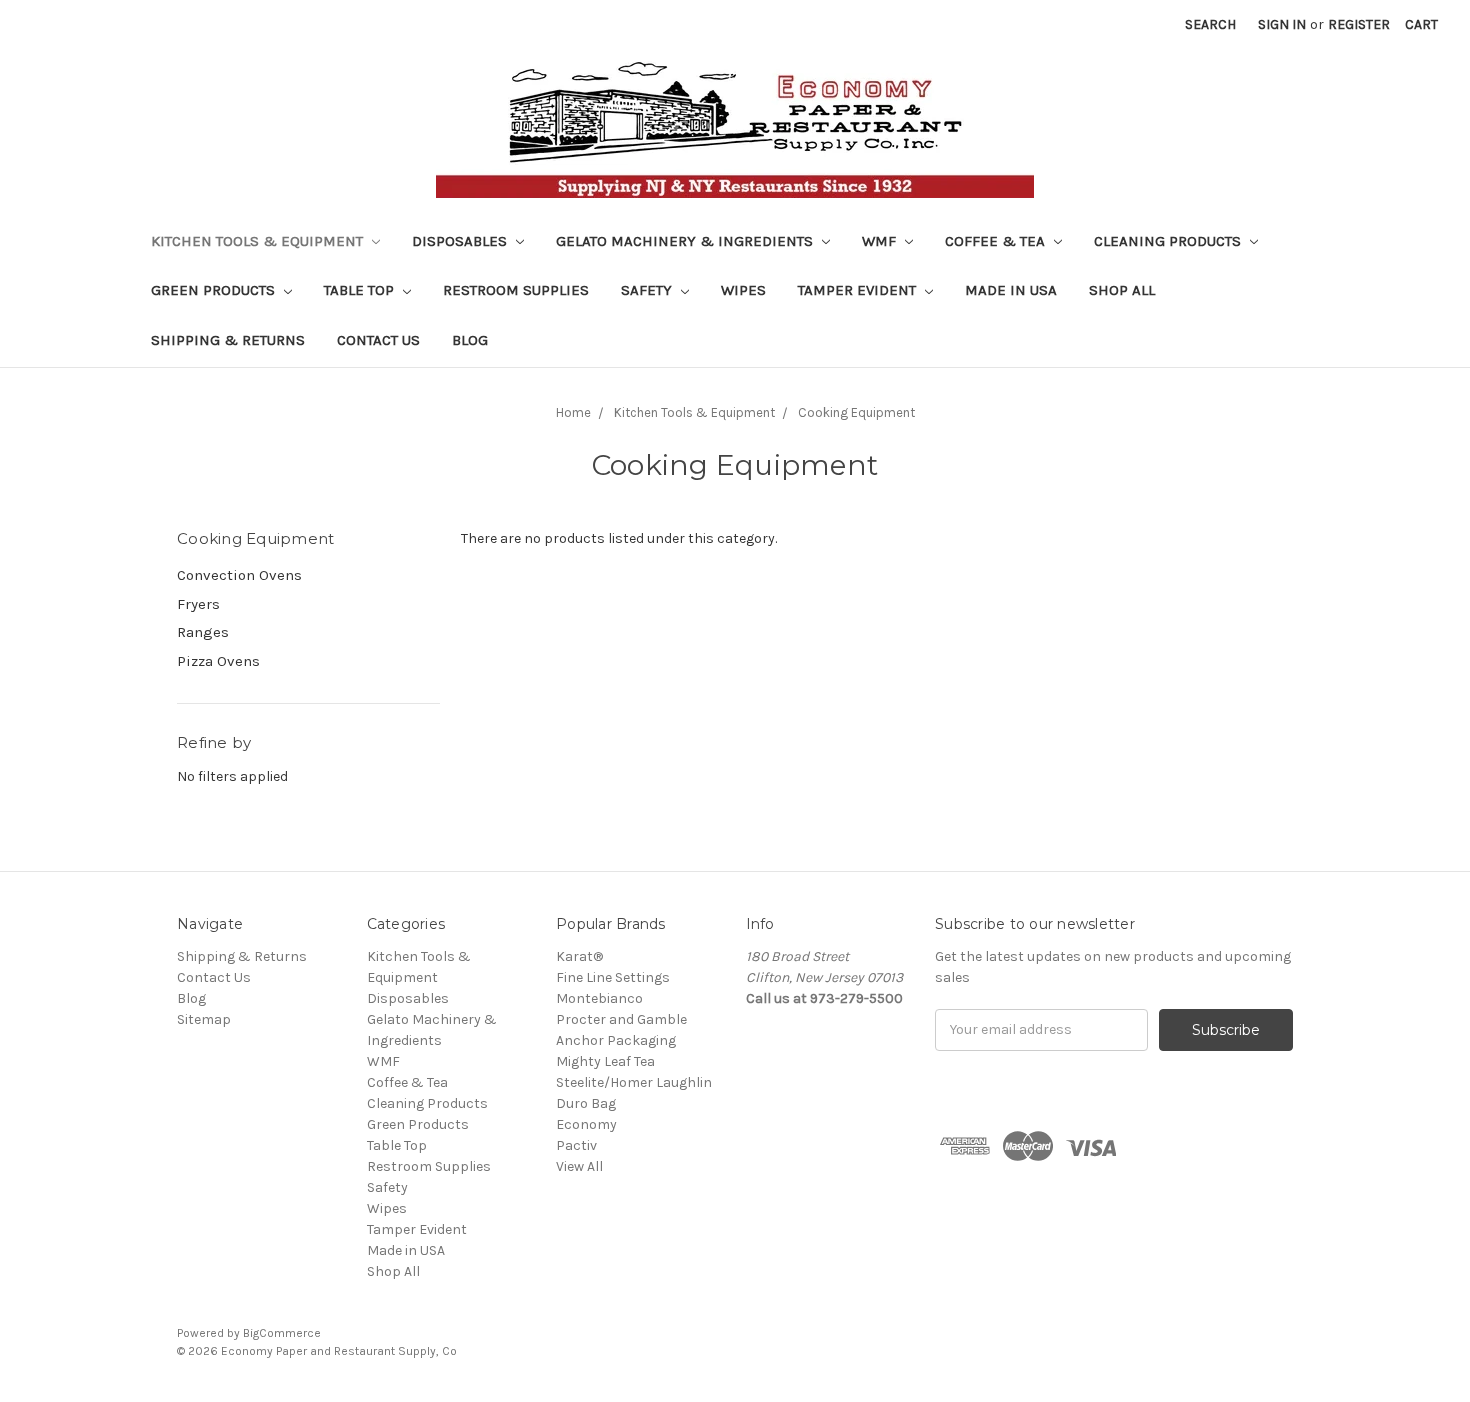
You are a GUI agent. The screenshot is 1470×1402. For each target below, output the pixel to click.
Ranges (203, 632)
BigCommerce (282, 1333)
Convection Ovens (239, 575)
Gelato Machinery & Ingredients (686, 241)
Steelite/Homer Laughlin (634, 1082)
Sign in (1282, 24)
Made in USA (1011, 290)
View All (579, 1166)
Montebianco (599, 998)
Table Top (361, 290)
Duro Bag (586, 1103)
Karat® (579, 956)
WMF (881, 241)
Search (1210, 24)
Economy (586, 1124)
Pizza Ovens (218, 661)
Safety (648, 290)
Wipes (743, 290)
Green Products (215, 290)
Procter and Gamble (621, 1019)
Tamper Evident (859, 290)
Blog (470, 340)
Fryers (198, 604)
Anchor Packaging (616, 1040)
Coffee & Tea (997, 241)
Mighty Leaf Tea (605, 1061)
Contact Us (378, 340)
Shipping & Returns (228, 340)
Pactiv (576, 1145)
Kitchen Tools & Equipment (259, 241)
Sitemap (204, 1019)
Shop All (1122, 290)
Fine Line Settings (613, 977)
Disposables (461, 241)
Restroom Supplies (516, 290)
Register (1359, 24)
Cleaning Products (1169, 241)
